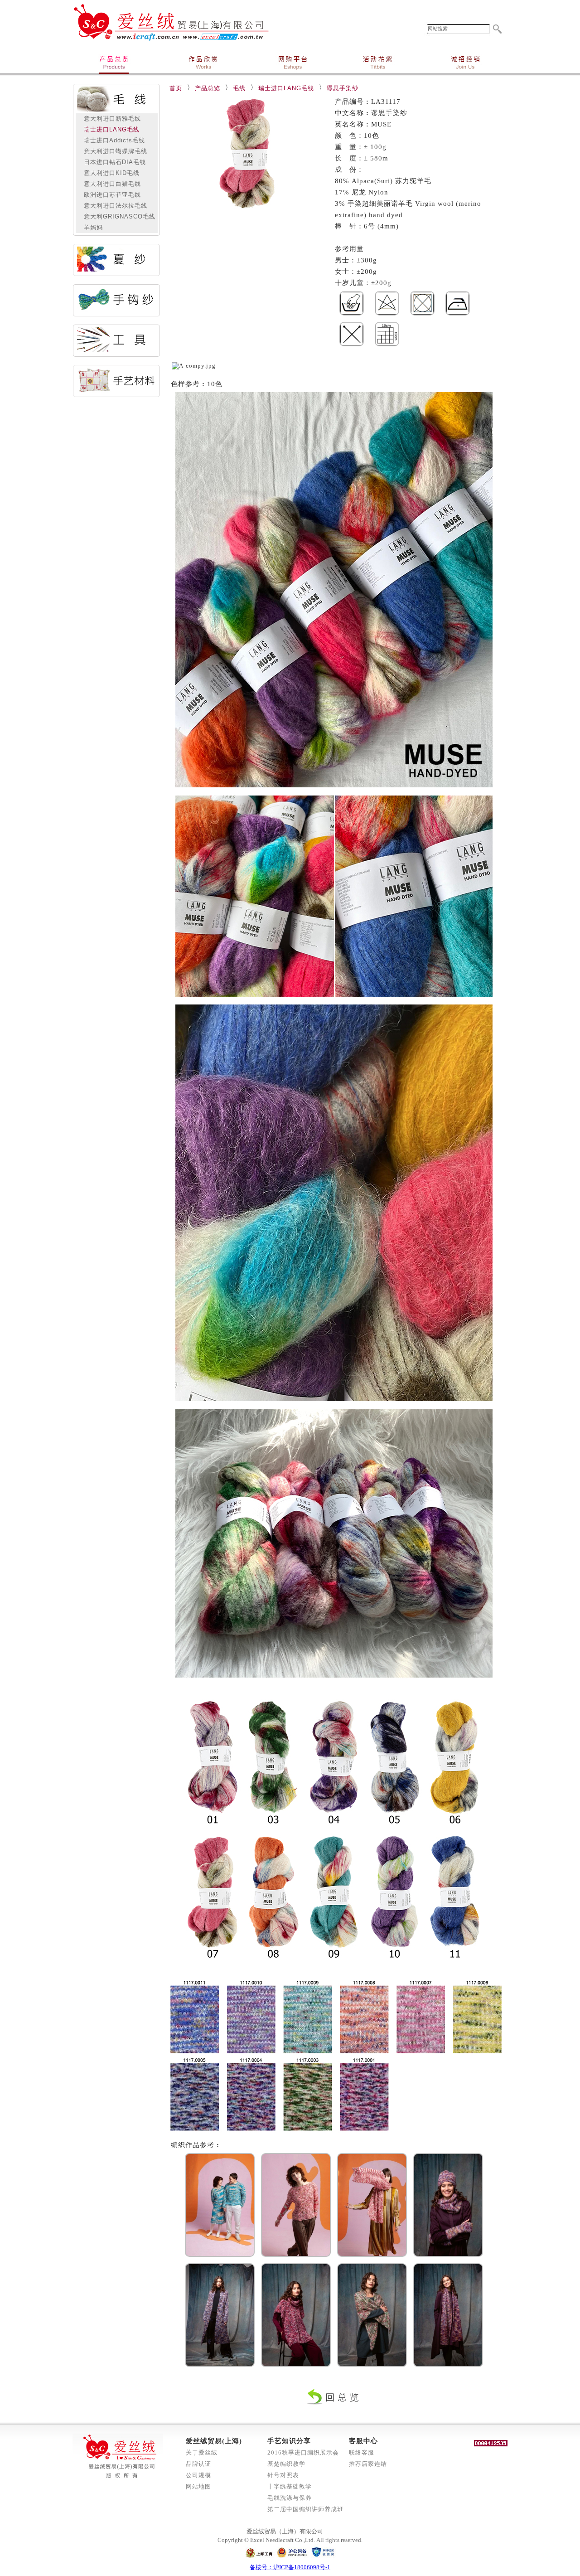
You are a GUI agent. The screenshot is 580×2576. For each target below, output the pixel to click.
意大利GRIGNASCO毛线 (116, 216)
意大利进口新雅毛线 (109, 119)
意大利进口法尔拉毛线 (112, 206)
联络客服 (362, 2452)
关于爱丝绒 (202, 2452)
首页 (176, 88)
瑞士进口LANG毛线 (108, 129)
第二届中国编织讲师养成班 (305, 2509)
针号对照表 (283, 2475)
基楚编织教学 (286, 2464)
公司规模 (198, 2475)
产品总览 (208, 88)
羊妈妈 (90, 227)
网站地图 (198, 2486)
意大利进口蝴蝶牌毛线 (112, 151)
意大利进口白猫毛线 (109, 184)
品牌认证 (198, 2464)
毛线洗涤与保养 (290, 2498)
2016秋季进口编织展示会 (303, 2452)
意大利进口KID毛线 (108, 173)
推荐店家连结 (368, 2464)
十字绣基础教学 (290, 2486)
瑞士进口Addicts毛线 (111, 140)
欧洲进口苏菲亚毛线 (109, 195)
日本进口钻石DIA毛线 (111, 162)
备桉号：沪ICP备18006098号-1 (290, 2567)
